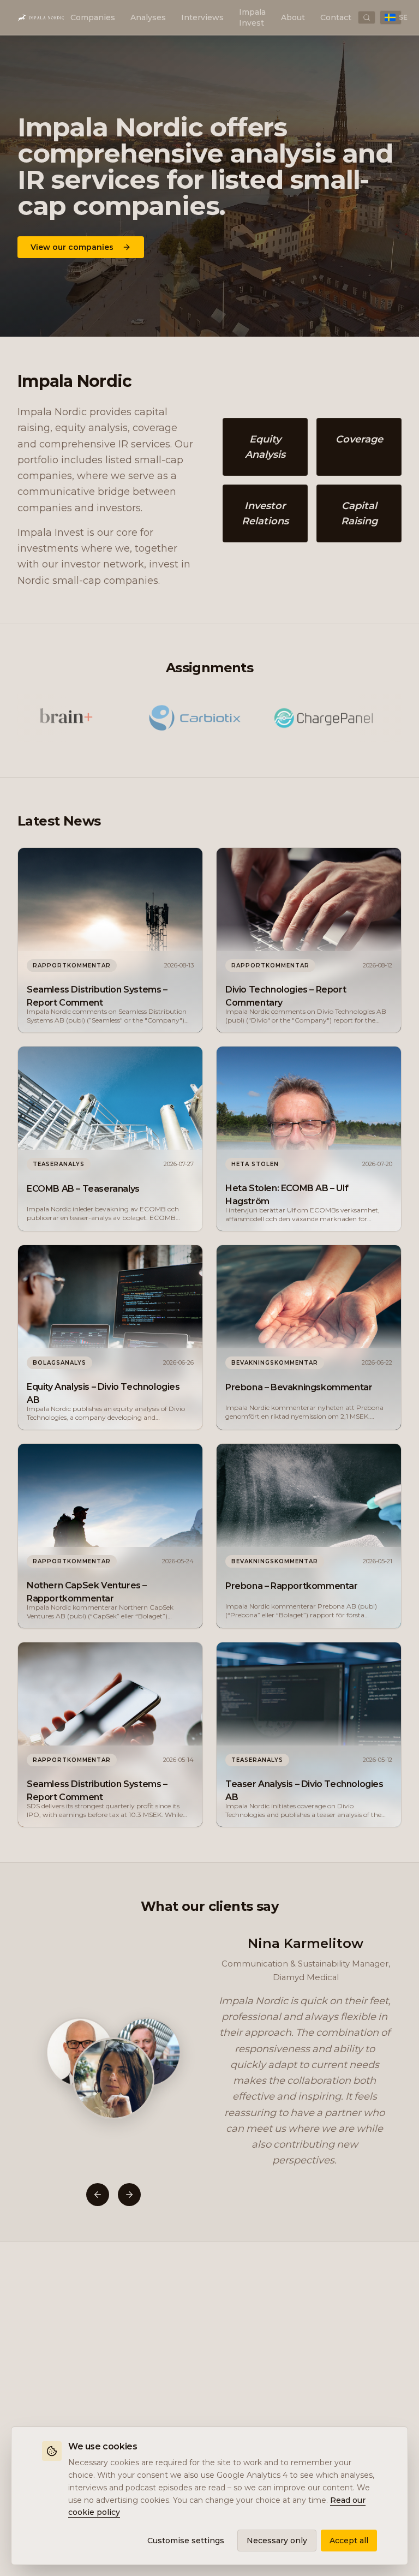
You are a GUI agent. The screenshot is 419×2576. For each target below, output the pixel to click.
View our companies (72, 247)
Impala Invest (252, 17)
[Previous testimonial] (98, 2195)
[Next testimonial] (129, 2195)
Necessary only (277, 2541)
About (293, 17)
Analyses (148, 17)
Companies (93, 17)
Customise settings (186, 2541)
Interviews (202, 17)
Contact (336, 17)
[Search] (367, 17)
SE (400, 17)
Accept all (349, 2541)
